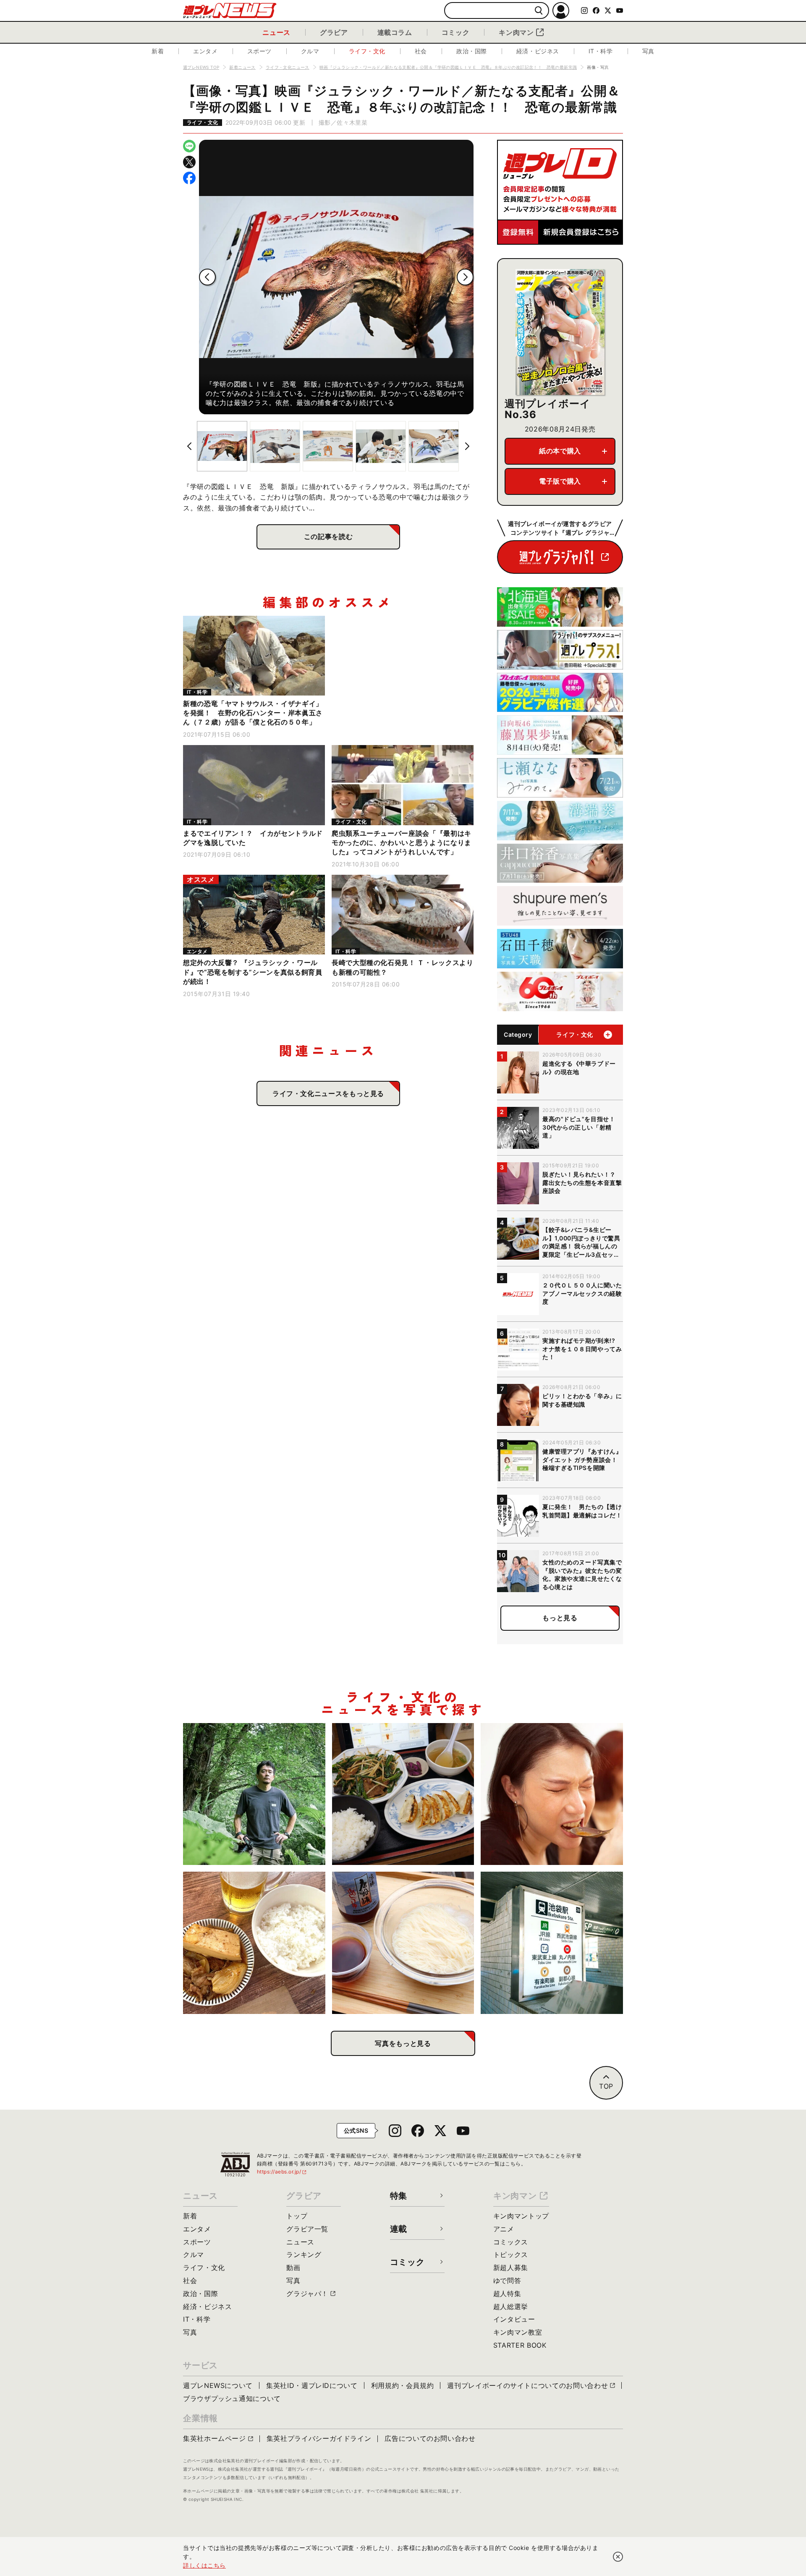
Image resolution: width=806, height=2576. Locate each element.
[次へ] (465, 277)
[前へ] (207, 277)
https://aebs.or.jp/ (282, 2172)
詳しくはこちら (204, 2565)
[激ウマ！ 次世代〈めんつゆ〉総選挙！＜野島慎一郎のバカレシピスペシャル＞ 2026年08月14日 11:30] (403, 1943)
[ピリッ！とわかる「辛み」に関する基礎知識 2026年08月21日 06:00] (552, 1794)
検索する (539, 11)
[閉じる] (618, 2557)
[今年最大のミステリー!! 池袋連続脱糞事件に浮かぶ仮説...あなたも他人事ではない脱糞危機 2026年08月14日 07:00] (552, 1943)
